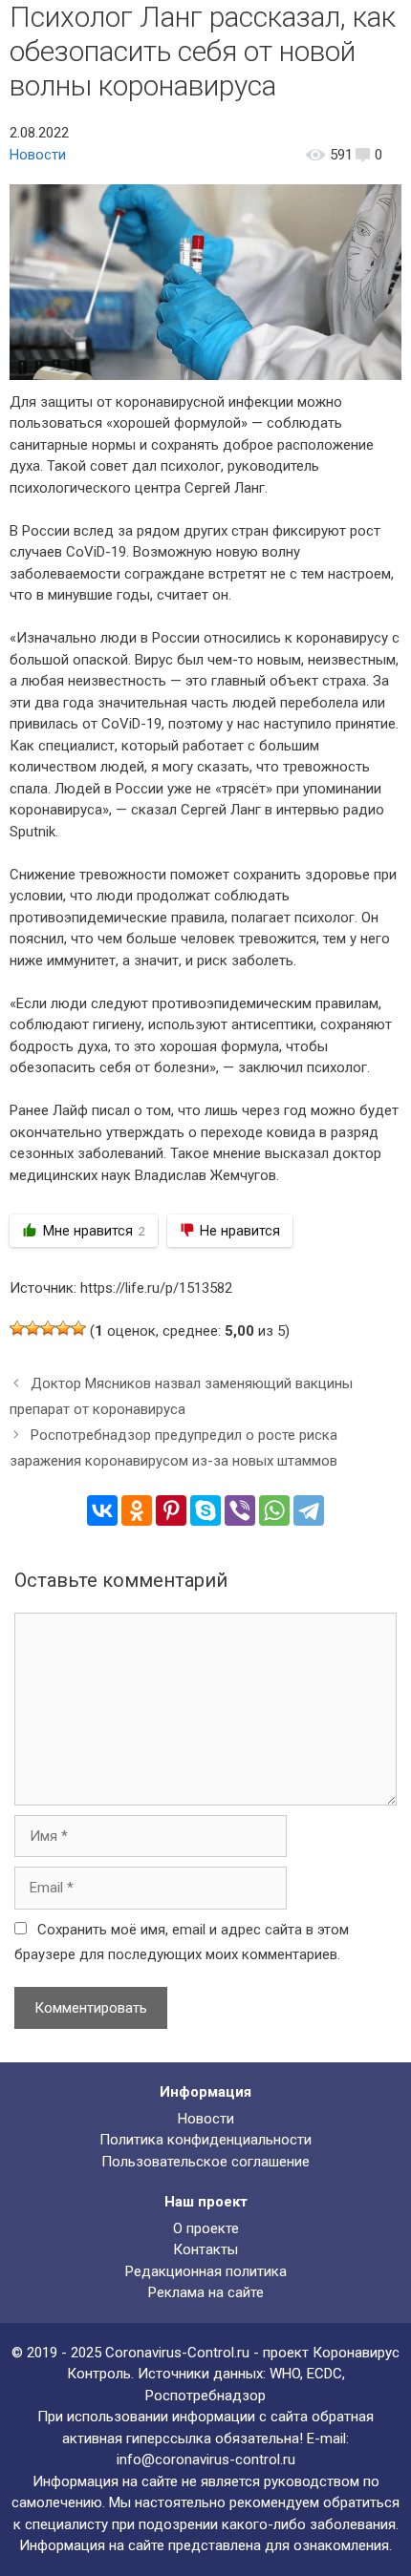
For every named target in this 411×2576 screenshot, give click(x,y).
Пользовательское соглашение (205, 2162)
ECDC (324, 2374)
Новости (38, 155)
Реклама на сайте (206, 2292)
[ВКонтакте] (102, 1510)
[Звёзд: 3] (48, 1328)
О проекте (206, 2228)
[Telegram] (309, 1510)
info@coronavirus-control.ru (206, 2460)
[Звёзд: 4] (63, 1328)
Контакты (205, 2249)
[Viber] (240, 1510)
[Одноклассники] (137, 1510)
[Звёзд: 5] (78, 1328)
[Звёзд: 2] (32, 1328)
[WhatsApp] (274, 1510)
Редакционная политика (206, 2271)
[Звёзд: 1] (17, 1328)
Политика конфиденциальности (205, 2140)
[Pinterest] (171, 1510)
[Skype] (205, 1510)
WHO (285, 2374)
